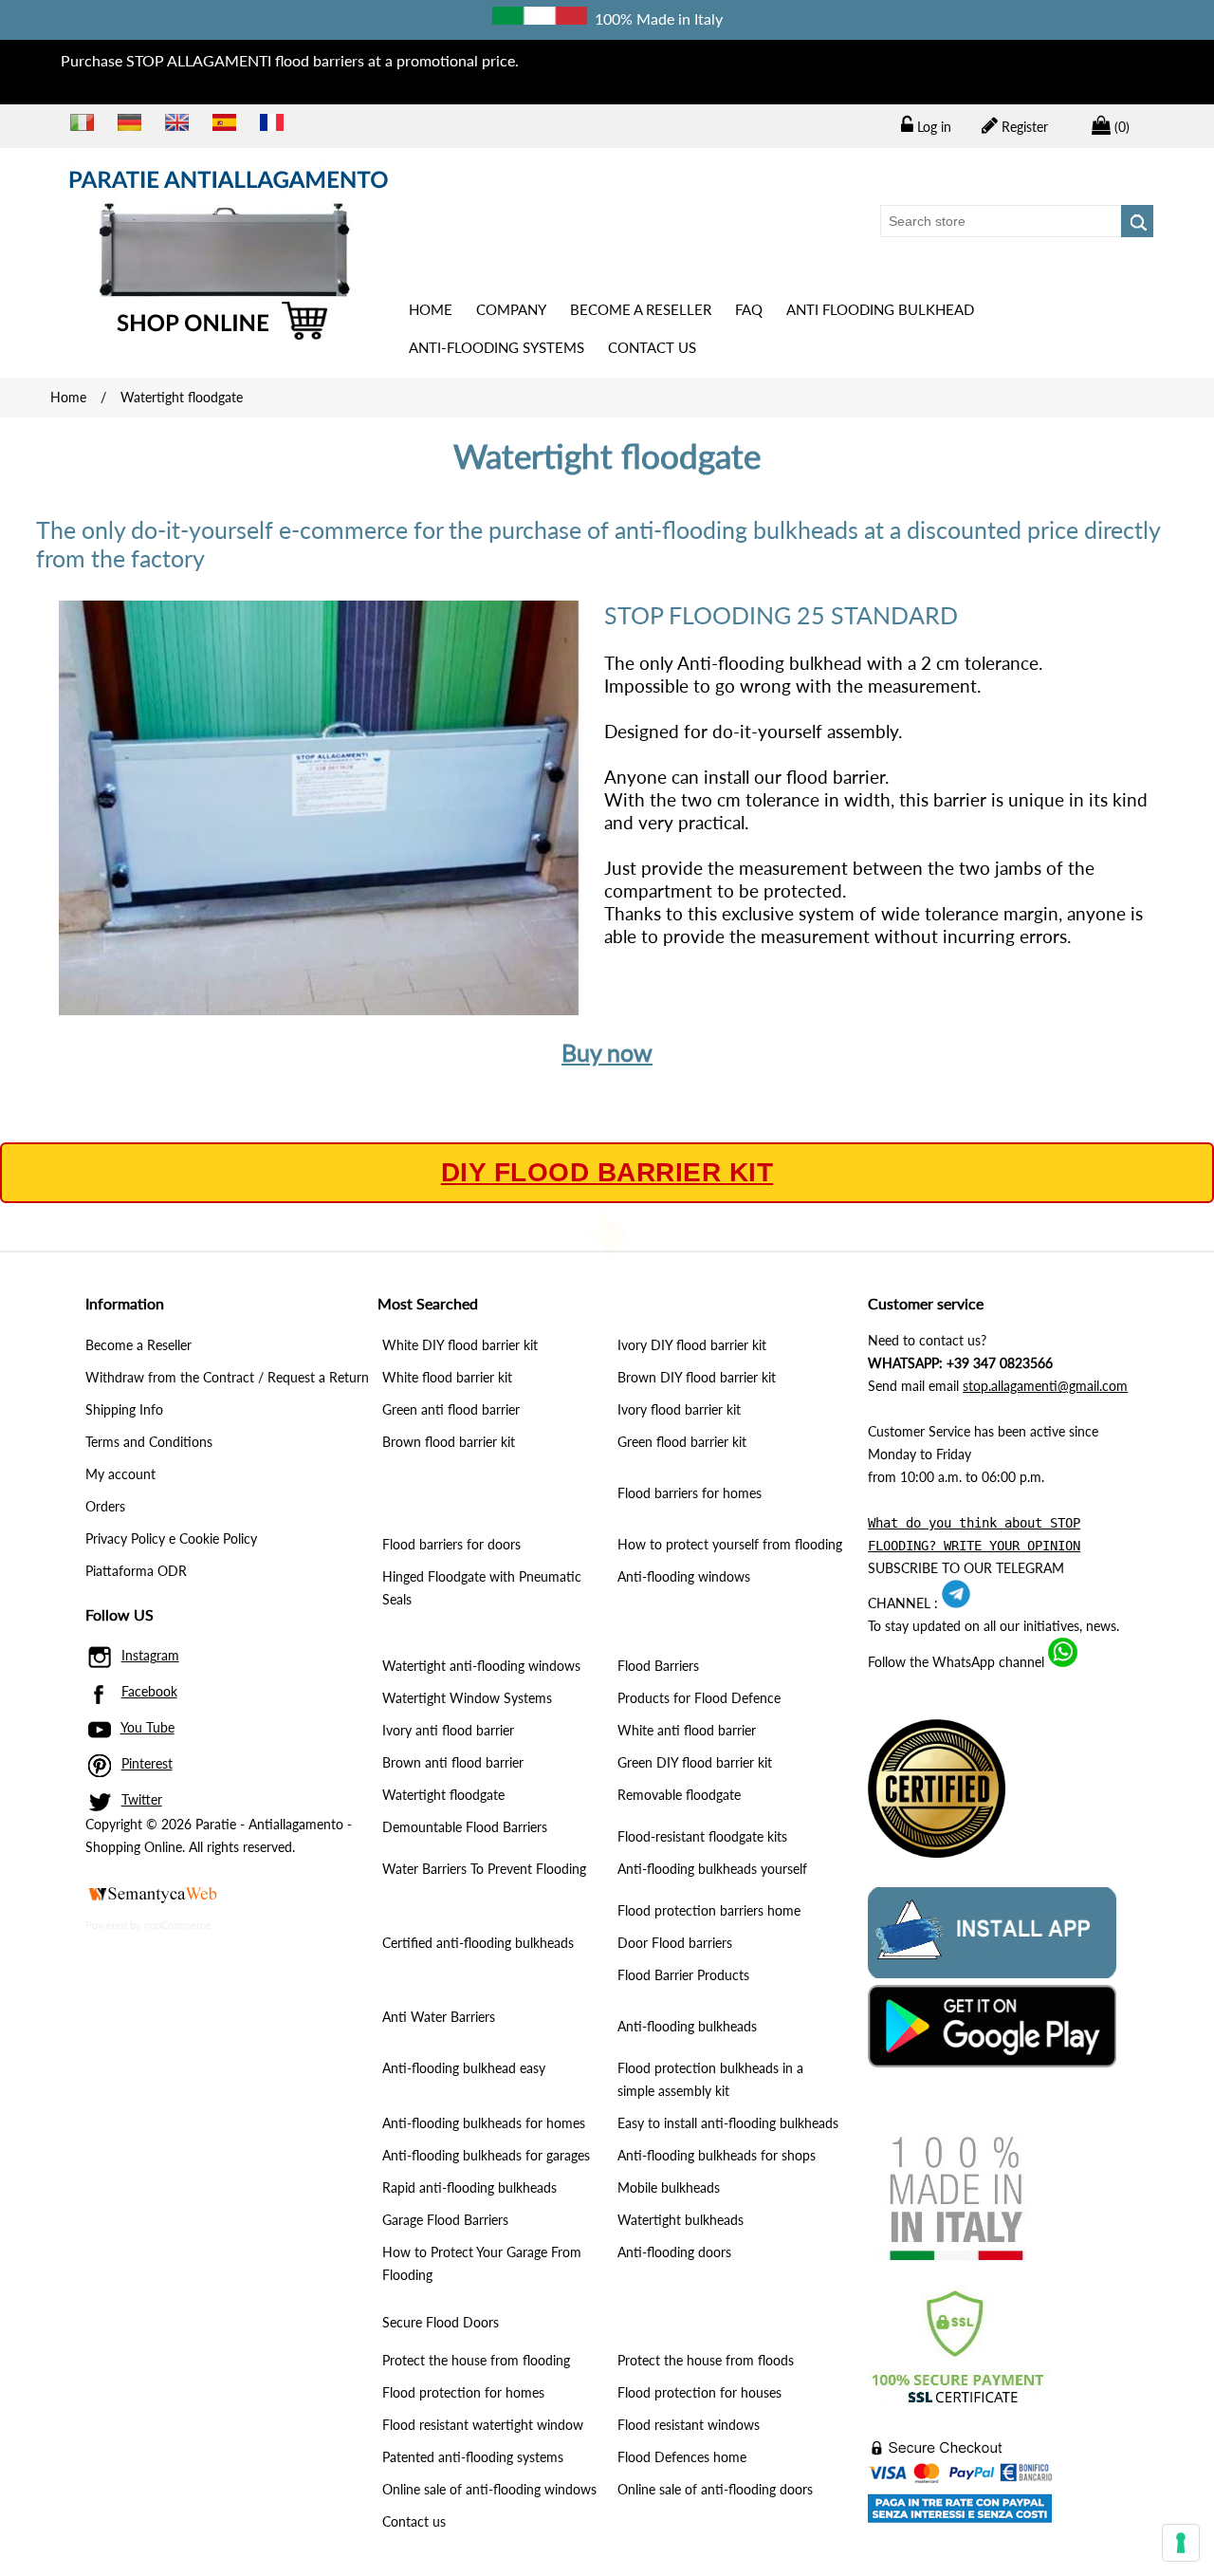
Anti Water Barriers (439, 2017)
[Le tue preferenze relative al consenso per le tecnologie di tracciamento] (1181, 2543)
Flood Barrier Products (683, 1975)
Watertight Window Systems (467, 1698)
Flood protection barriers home (709, 1910)
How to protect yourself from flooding (730, 1544)
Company (511, 309)
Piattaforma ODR (136, 1571)
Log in (932, 127)
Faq (749, 309)
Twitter (142, 1799)
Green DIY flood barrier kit (695, 1762)
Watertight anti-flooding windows (481, 1666)
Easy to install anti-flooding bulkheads (728, 2123)
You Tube (147, 1727)
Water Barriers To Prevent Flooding (484, 1869)
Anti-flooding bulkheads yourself (712, 1869)
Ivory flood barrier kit (679, 1409)
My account (120, 1474)
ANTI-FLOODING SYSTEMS (497, 347)
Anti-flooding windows (684, 1576)
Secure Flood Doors (441, 2322)
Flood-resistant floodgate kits (702, 1836)
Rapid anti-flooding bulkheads (469, 2187)
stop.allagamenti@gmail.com (1045, 1386)
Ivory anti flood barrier (448, 1730)
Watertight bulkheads (681, 2220)
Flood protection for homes (463, 2392)
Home (431, 309)
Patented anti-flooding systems (473, 2457)
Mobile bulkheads (669, 2187)
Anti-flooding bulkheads (687, 2026)
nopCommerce (177, 1925)
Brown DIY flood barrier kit (697, 1377)
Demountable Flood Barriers (465, 1827)
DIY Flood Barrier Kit (607, 1173)
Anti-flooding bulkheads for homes (484, 2123)
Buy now (607, 1052)
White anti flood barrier (687, 1730)
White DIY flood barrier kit (460, 1345)
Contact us (652, 347)
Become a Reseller (641, 309)
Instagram (150, 1655)
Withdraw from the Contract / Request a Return (227, 1377)
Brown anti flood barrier (453, 1762)
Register (1023, 127)
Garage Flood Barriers (445, 2220)
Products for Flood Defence (699, 1698)
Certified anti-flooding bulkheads (478, 1943)
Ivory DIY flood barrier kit (692, 1345)
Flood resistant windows (689, 2425)
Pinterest (147, 1763)
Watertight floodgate (443, 1795)
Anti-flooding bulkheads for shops (717, 2155)
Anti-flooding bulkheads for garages (486, 2155)
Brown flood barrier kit (449, 1442)
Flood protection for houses (699, 2392)
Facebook (149, 1691)
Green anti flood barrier (451, 1409)
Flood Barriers (658, 1666)
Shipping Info (124, 1409)
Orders (105, 1506)
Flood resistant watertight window (483, 2425)
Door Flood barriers (675, 1943)
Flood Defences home (682, 2457)
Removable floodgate (679, 1795)
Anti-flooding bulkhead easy (464, 2068)
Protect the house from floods (706, 2360)
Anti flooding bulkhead (880, 309)
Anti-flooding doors (674, 2252)
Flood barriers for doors (451, 1544)
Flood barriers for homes (690, 1493)
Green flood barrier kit (682, 1442)
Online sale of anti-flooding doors (715, 2489)
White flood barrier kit (447, 1377)
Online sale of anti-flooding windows (489, 2489)
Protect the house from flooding (476, 2360)
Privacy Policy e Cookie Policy (171, 1538)
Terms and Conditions (149, 1442)
